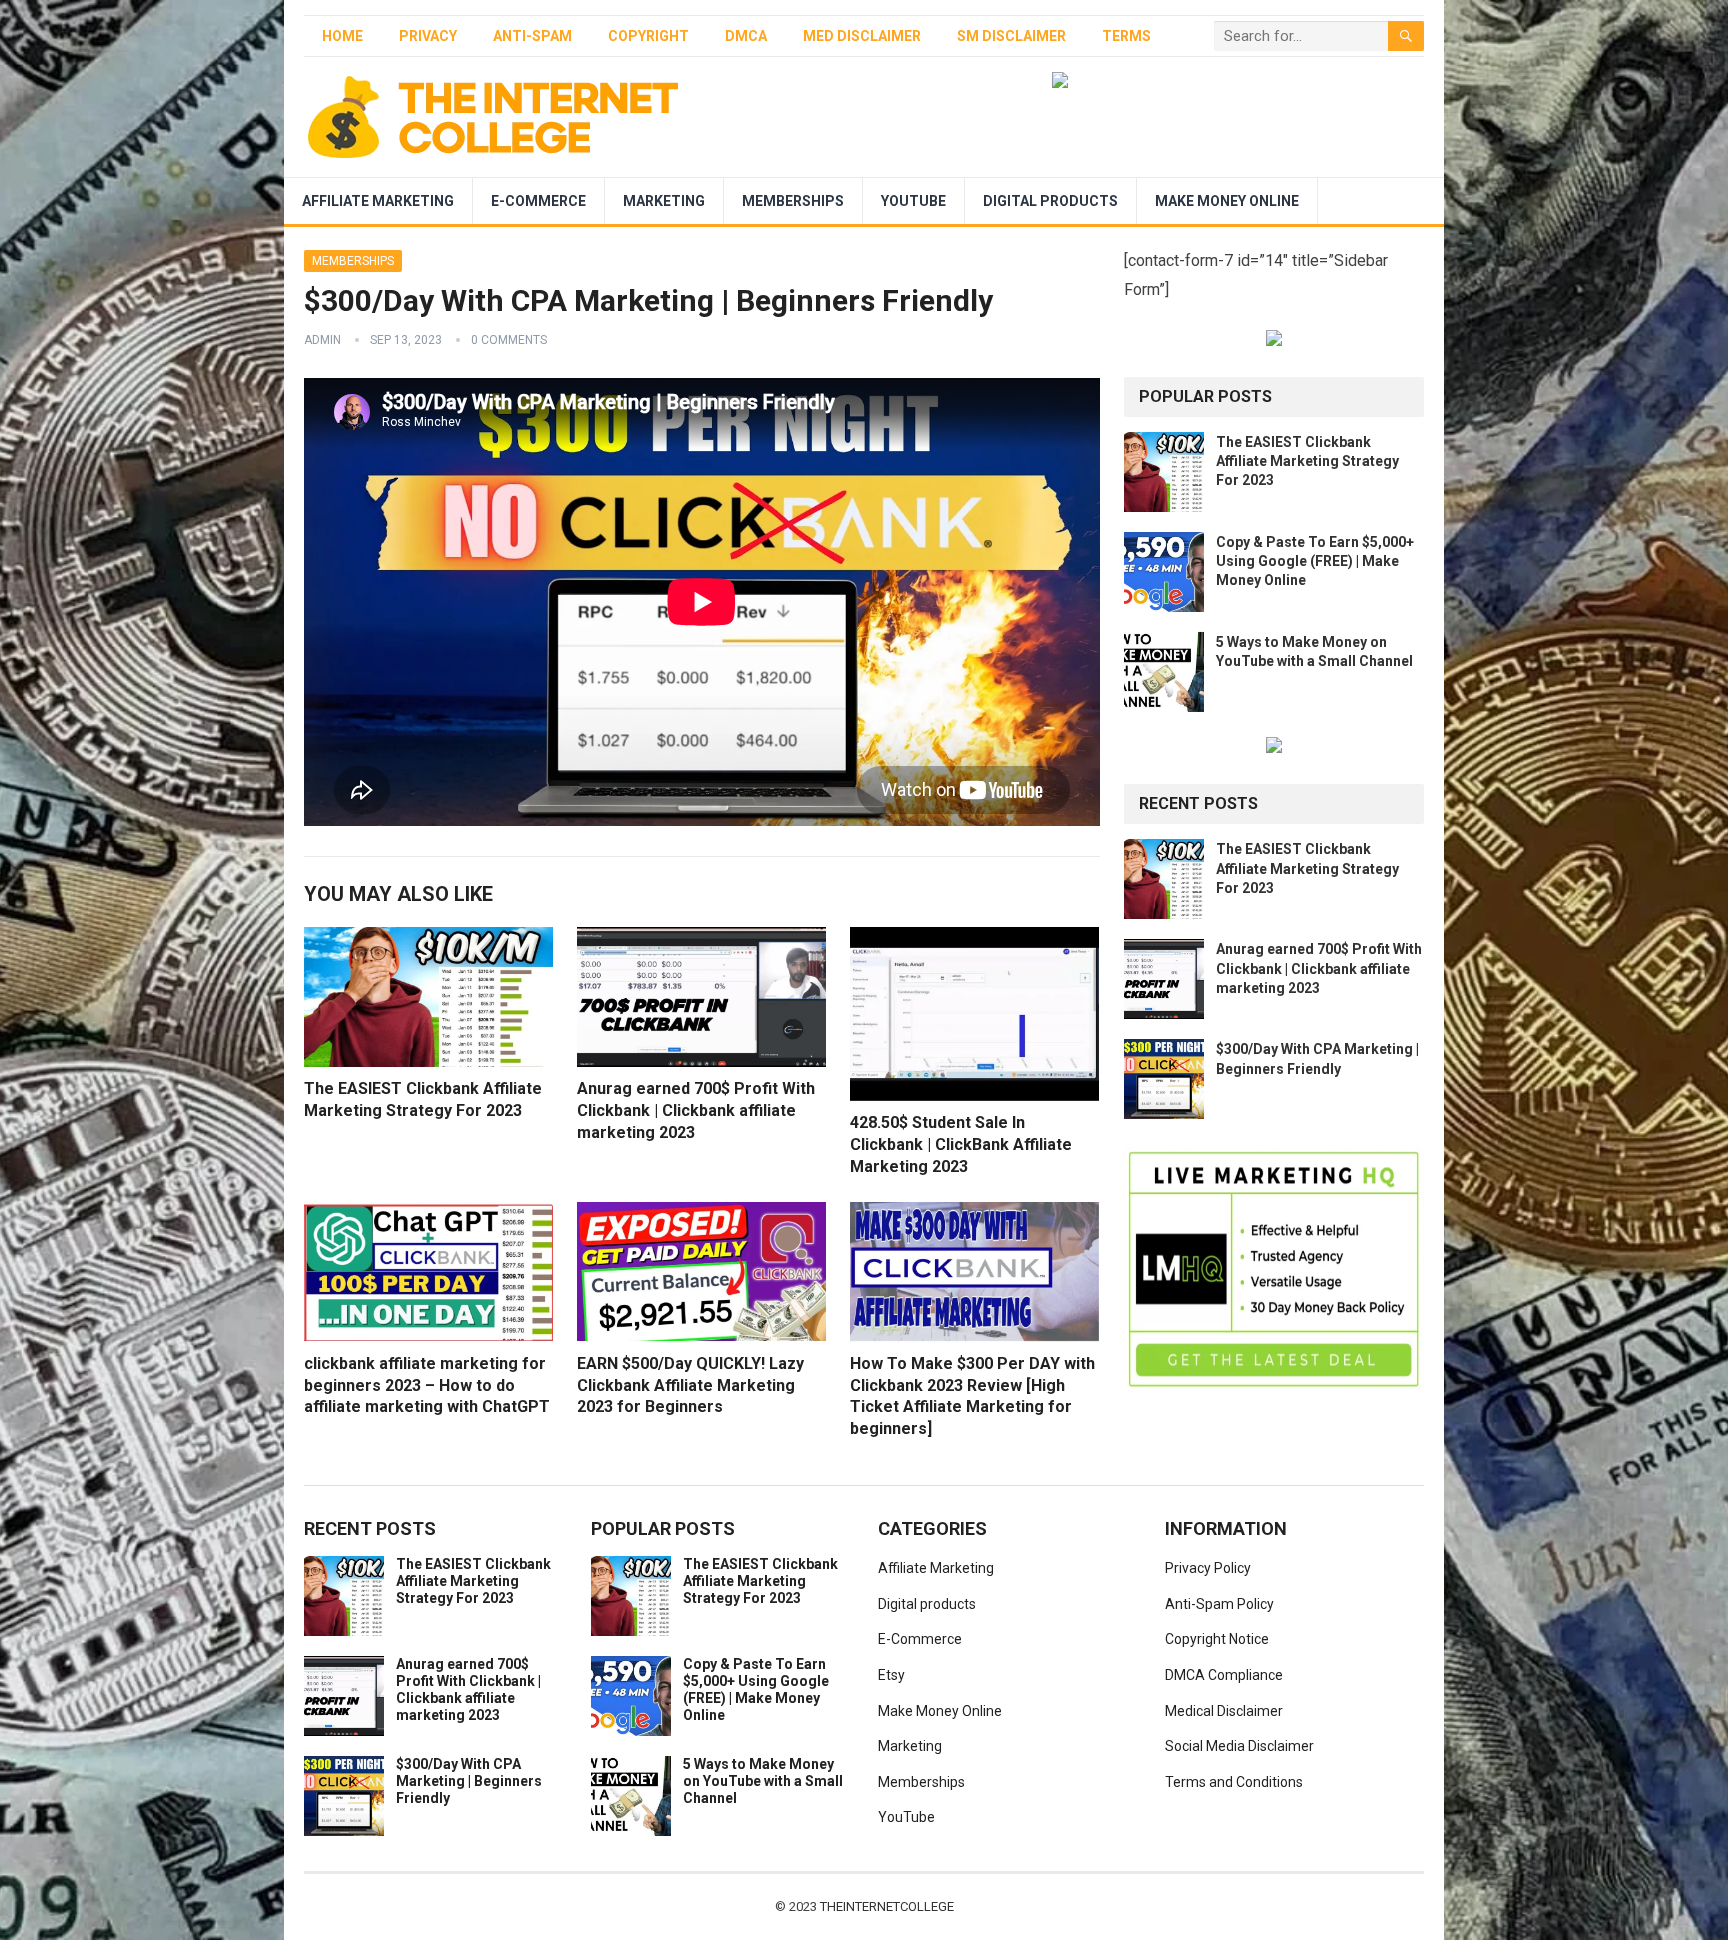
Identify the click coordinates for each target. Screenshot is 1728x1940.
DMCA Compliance (1224, 1675)
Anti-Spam (532, 36)
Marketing (664, 201)
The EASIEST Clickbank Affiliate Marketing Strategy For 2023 (1307, 461)
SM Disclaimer (1011, 36)
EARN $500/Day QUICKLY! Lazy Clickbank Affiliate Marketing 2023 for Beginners (690, 1385)
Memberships (793, 201)
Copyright (648, 36)
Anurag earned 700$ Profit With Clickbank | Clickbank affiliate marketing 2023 (696, 1110)
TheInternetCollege (887, 1906)
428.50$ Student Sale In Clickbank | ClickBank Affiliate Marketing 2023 (961, 1144)
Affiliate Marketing (378, 201)
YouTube (913, 201)
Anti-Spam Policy (1219, 1604)
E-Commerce (538, 201)
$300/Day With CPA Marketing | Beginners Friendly (469, 1781)
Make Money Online (1227, 201)
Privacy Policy (1208, 1568)
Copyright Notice (1217, 1639)
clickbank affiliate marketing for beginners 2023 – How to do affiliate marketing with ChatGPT (427, 1385)
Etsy (891, 1675)
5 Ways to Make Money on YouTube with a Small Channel (763, 1781)
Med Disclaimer (862, 36)
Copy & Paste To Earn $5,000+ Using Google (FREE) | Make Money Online (1315, 561)
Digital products (1050, 201)
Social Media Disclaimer (1239, 1746)
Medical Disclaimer (1224, 1711)
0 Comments (509, 340)
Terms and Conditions (1234, 1782)
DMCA (746, 36)
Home (342, 36)
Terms (1126, 36)
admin (322, 340)
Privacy (428, 36)
